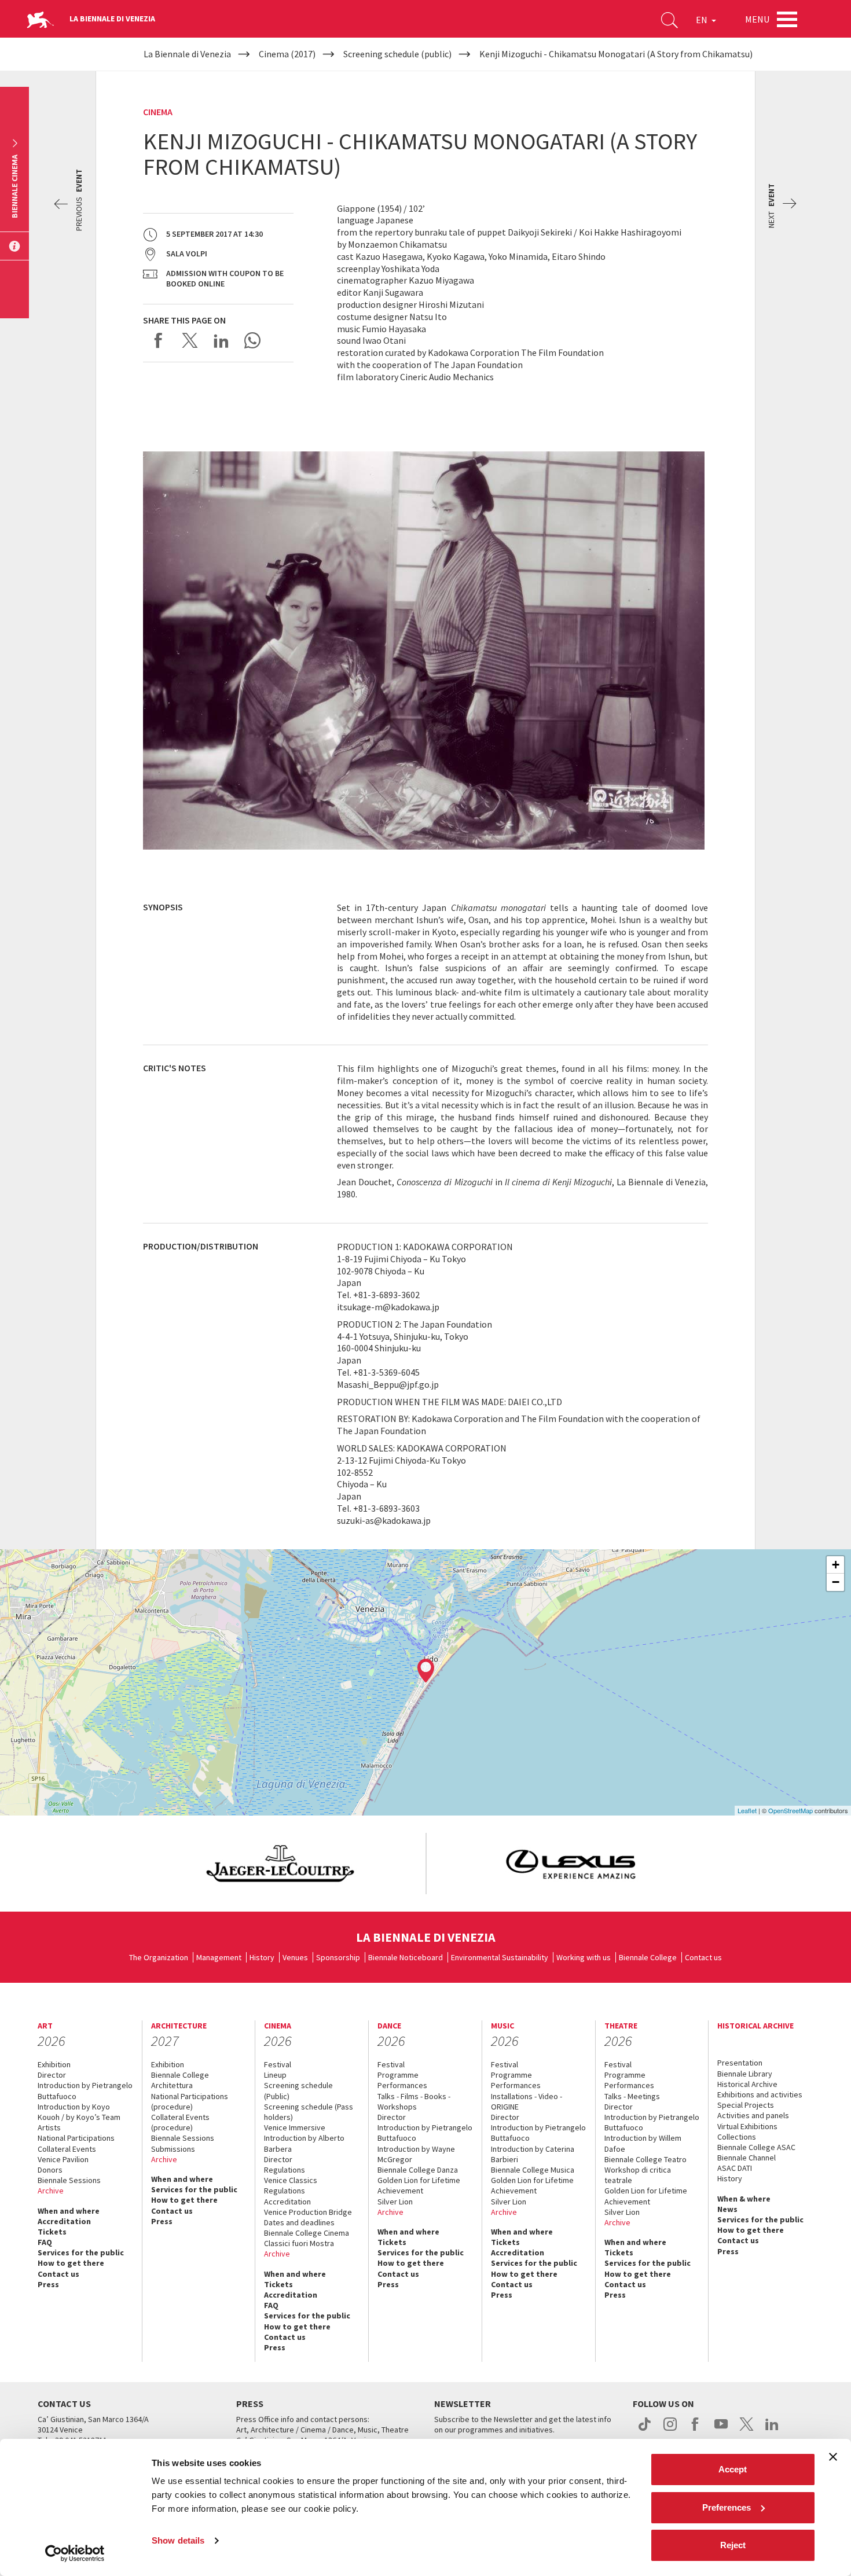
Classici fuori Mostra (299, 2243)
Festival (278, 2064)
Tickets (52, 2232)
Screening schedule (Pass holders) (309, 2112)
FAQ (45, 2242)
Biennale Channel (747, 2158)
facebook (696, 2430)
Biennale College (648, 1957)
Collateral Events (67, 2149)
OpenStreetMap (791, 1810)
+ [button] (836, 1565)
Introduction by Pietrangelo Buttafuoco (85, 2090)
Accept (733, 2469)
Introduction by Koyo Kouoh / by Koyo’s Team (79, 2112)
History (262, 1957)
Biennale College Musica (533, 2170)
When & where (744, 2199)
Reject (733, 2545)
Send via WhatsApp (252, 340)
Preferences (727, 2507)
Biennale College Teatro (645, 2159)
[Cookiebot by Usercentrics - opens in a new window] (75, 2553)
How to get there (71, 2263)
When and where (69, 2211)
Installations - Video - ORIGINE (527, 2101)
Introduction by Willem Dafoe (643, 2143)
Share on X (190, 340)
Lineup (275, 2075)
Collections (737, 2137)
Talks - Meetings (632, 2096)
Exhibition (54, 2064)
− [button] (836, 1582)
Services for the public (81, 2252)
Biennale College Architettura (180, 2080)
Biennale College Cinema (307, 2233)
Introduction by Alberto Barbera (304, 2143)
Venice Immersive (295, 2127)
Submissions (173, 2149)
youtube (721, 2430)
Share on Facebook (159, 340)
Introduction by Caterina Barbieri (533, 2154)
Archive (51, 2191)
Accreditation (64, 2221)
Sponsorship (338, 1957)
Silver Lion (395, 2202)
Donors (50, 2170)
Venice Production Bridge (308, 2212)
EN (703, 20)
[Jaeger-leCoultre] (280, 1864)
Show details (178, 2540)
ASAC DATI (735, 2168)
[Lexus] (571, 1864)
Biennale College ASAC (756, 2147)
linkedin (772, 2430)
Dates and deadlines (299, 2222)
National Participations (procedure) (190, 2101)
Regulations (285, 2170)
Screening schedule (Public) (298, 2090)
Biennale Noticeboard (406, 1957)
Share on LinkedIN (221, 340)
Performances (402, 2085)
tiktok (645, 2430)
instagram (670, 2430)
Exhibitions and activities (760, 2094)
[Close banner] (833, 2457)
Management (219, 1957)
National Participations (76, 2138)
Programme (398, 2075)
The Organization (159, 1957)
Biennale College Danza (418, 2170)
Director (52, 2075)
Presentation (740, 2063)
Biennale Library (745, 2074)
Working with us (584, 1957)
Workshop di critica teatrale (638, 2175)
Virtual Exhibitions (747, 2126)
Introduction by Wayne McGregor (416, 2154)
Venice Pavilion (63, 2159)
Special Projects (746, 2105)
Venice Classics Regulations (291, 2185)
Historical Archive (747, 2084)
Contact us (703, 1957)
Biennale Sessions (69, 2180)
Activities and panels (753, 2115)
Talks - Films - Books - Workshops (414, 2101)
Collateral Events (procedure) (180, 2122)
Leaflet (747, 1810)
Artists (49, 2127)
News (727, 2209)
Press (48, 2284)
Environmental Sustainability (500, 1957)
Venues (295, 1957)
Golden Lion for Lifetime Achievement (419, 2185)
